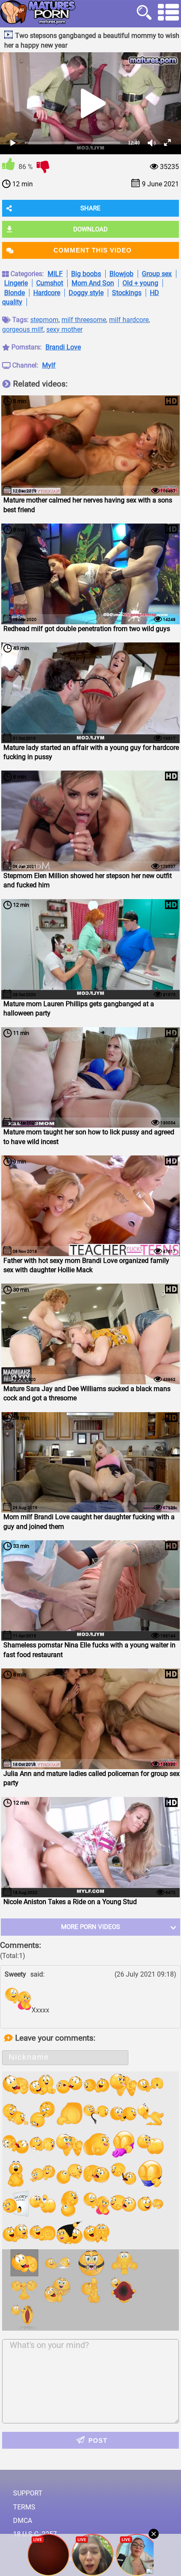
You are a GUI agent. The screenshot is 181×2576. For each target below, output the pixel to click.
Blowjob (121, 274)
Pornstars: (27, 347)
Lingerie (16, 283)
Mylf (49, 365)
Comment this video (93, 250)
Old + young (140, 283)
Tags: (20, 320)
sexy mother (64, 329)
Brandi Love (63, 347)
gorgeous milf (23, 329)
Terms (24, 2507)
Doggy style (86, 293)
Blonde (15, 293)
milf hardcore (129, 320)
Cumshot (50, 283)
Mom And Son (93, 283)
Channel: (25, 365)
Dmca (23, 2521)
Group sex (157, 274)
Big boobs (86, 274)
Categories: (27, 274)
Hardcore (47, 293)
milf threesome (84, 320)
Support (28, 2493)
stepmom (44, 320)
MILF (55, 274)
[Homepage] (38, 12)
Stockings (127, 293)
